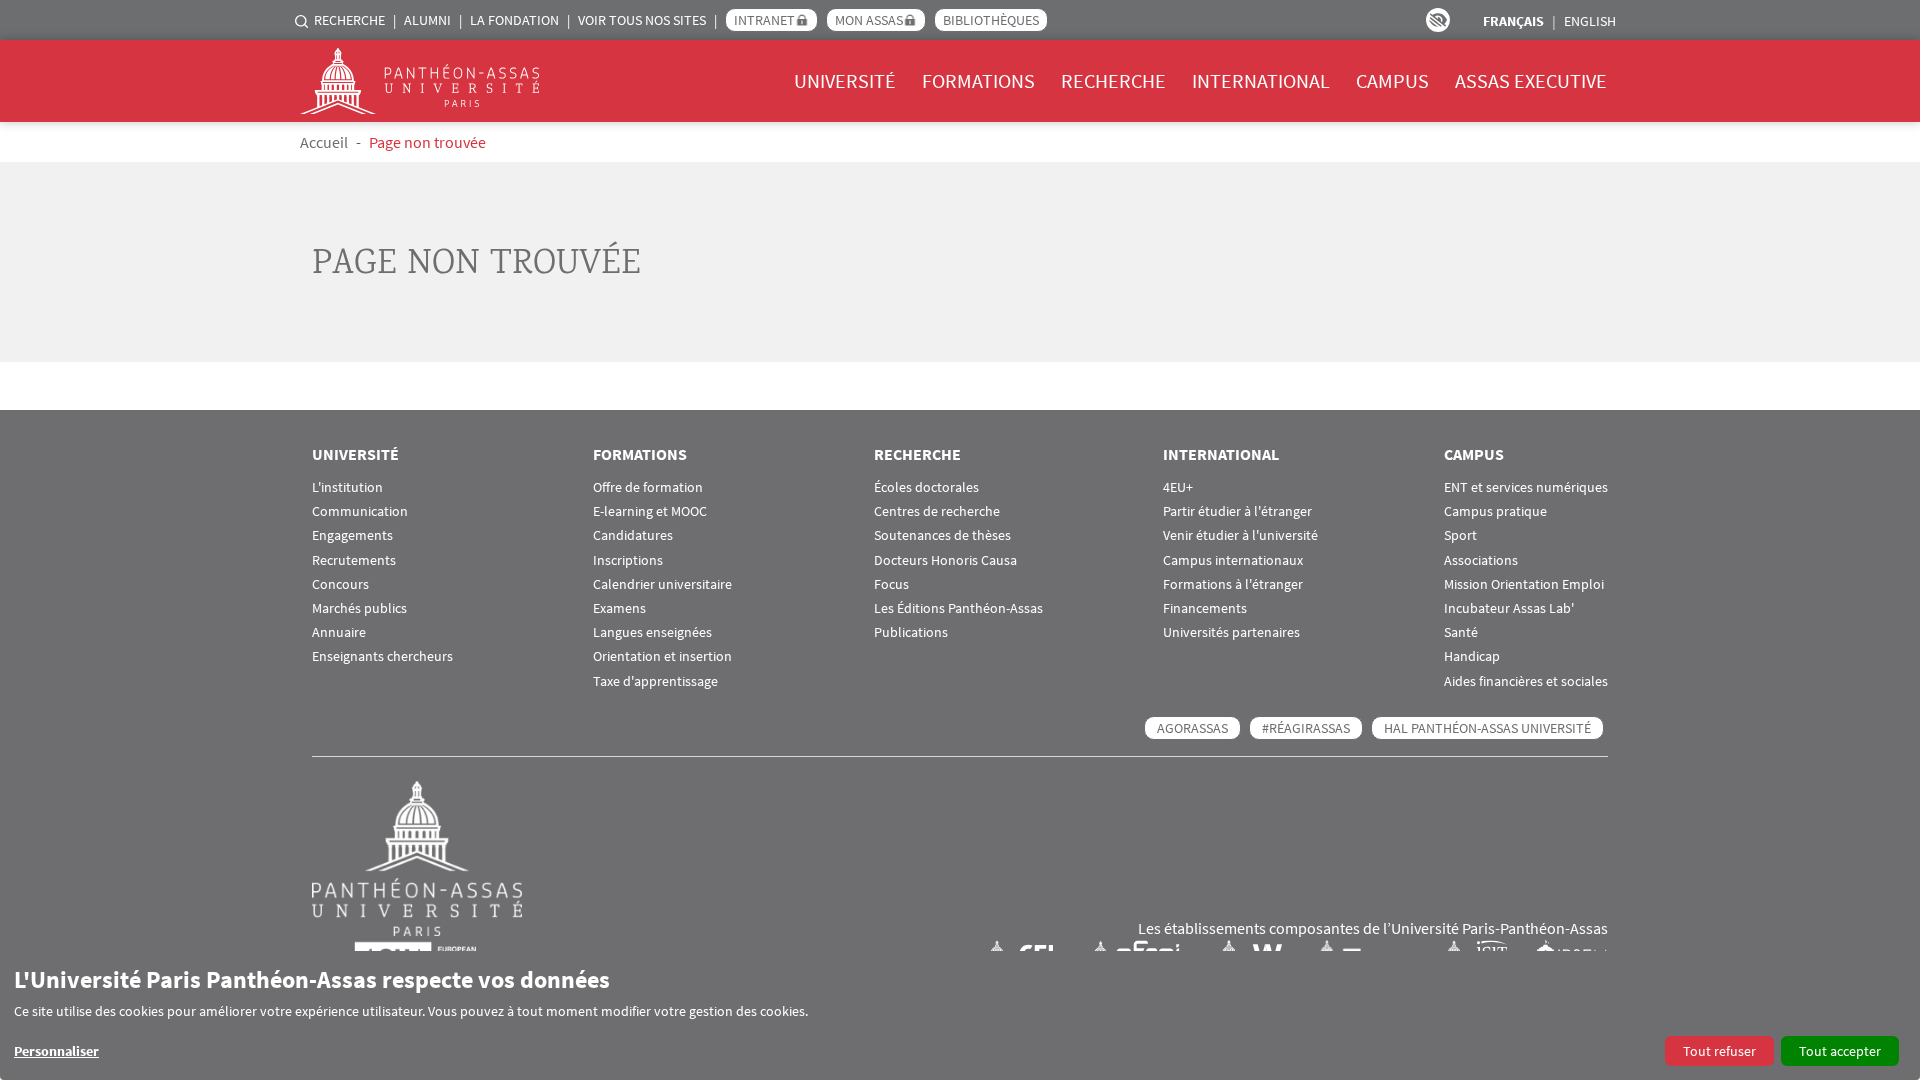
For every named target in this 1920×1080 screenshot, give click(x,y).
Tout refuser (1719, 1051)
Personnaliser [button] (56, 1051)
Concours (340, 584)
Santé (1461, 632)
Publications (911, 632)
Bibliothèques (991, 20)
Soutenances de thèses (942, 535)
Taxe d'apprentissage (655, 681)
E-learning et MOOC (650, 511)
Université (845, 80)
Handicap (1472, 656)
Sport (1460, 535)
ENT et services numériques (1526, 487)
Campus (1392, 80)
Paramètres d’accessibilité (1438, 20)
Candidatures (633, 535)
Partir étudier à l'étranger (1237, 511)
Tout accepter (1840, 1051)
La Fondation (514, 20)
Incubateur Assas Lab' (1509, 608)
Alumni (427, 20)
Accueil (324, 142)
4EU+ (1178, 487)
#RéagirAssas (1306, 728)
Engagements (352, 535)
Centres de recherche (937, 511)
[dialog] (960, 1015)
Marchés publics (359, 608)
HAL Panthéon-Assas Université (1487, 728)
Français (1513, 21)
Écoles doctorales (926, 487)
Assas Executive (1531, 80)
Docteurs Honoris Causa (945, 560)
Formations (978, 80)
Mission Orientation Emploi (1524, 584)
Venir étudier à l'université (1240, 535)
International (1261, 80)
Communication (360, 511)
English (1590, 21)
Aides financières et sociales (1526, 681)
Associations (1481, 560)
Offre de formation (648, 487)
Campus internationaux (1233, 560)
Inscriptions (628, 560)
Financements (1205, 608)
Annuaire (339, 632)
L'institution (347, 487)
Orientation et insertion (662, 656)
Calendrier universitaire (662, 584)
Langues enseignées (652, 632)
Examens (619, 608)
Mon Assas (869, 20)
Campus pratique (1495, 511)
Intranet (764, 20)
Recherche (349, 20)
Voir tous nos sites (642, 20)
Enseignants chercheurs (382, 656)
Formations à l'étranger (1233, 584)
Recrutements (354, 560)
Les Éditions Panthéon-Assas (958, 608)
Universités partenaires (1231, 632)
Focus (891, 584)
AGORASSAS (1192, 728)
